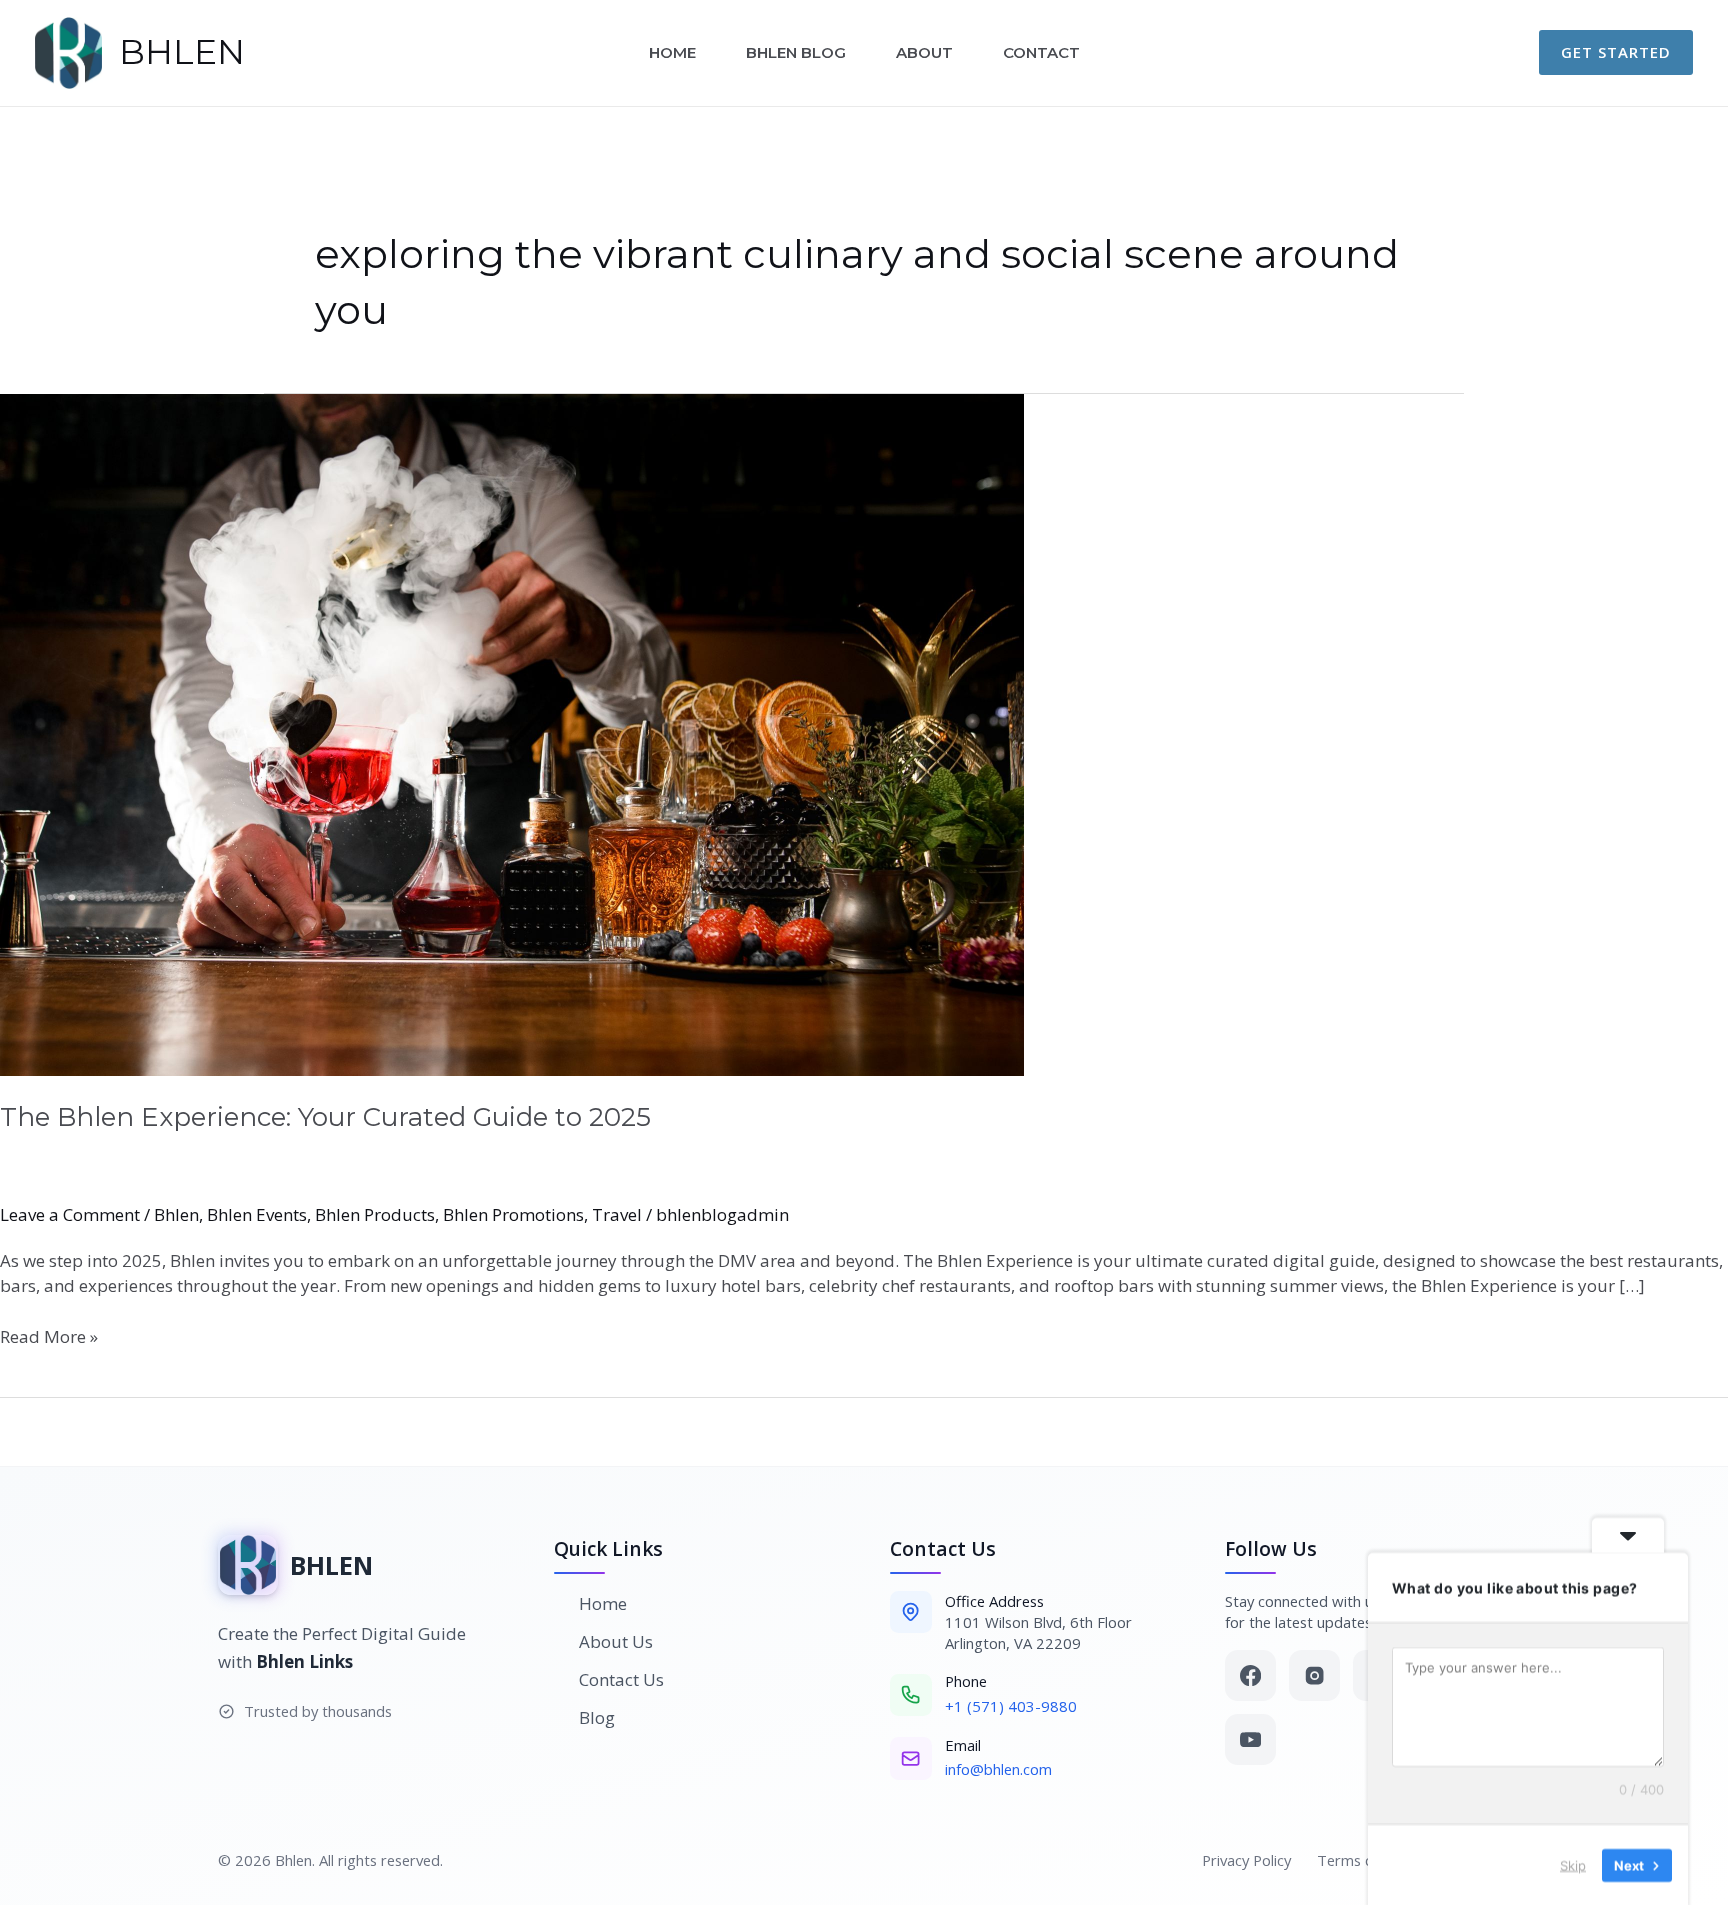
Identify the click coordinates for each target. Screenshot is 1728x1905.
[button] (1616, 52)
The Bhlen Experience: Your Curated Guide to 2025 (325, 1117)
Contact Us (621, 1679)
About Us (616, 1641)
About (924, 52)
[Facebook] (1250, 1675)
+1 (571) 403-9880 (1011, 1706)
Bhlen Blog (796, 52)
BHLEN (182, 52)
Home (672, 52)
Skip (1573, 1864)
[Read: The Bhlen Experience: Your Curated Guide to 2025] (864, 735)
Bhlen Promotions (513, 1214)
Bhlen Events (257, 1214)
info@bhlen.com (998, 1769)
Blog (597, 1717)
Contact (1041, 52)
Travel (617, 1214)
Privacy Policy (1246, 1860)
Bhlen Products (375, 1214)
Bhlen (176, 1214)
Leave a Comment (70, 1214)
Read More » (49, 1336)
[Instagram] (1314, 1675)
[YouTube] (1250, 1739)
